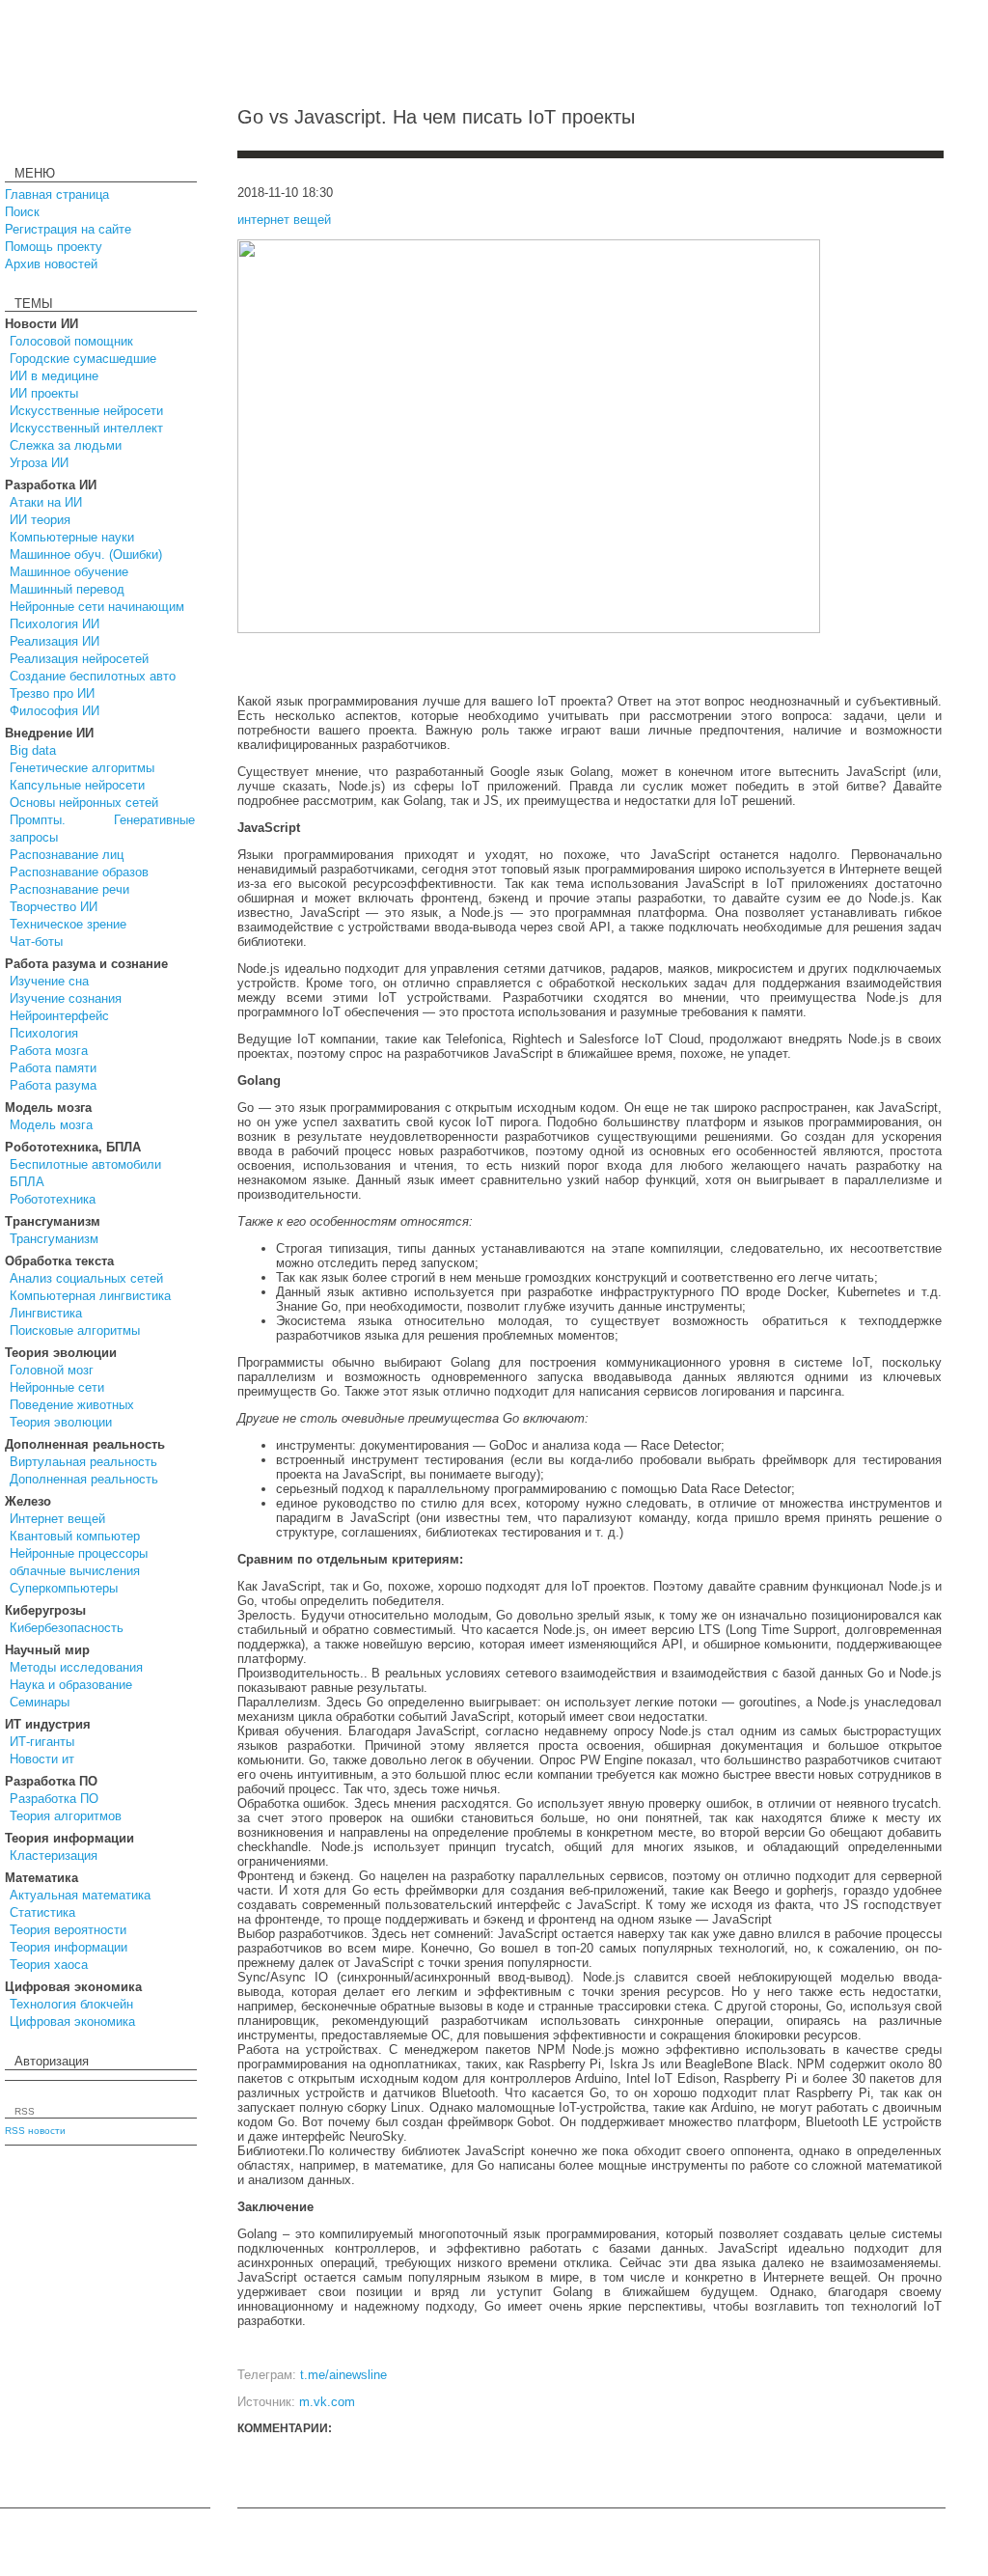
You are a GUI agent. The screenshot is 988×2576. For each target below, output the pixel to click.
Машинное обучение (69, 572)
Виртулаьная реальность (83, 1462)
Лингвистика (46, 1313)
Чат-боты (36, 942)
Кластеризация (54, 1856)
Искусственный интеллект (86, 428)
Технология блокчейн (71, 2004)
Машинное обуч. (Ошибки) (86, 554)
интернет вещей (284, 220)
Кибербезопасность (67, 1628)
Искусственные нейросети (86, 411)
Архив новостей (51, 264)
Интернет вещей (57, 1519)
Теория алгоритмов (66, 1816)
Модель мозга (51, 1125)
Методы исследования (76, 1667)
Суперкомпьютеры (64, 1588)
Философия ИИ (55, 711)
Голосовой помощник (71, 341)
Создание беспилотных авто (93, 676)
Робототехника (53, 1199)
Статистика (42, 1912)
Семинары (40, 1702)
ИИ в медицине (54, 376)
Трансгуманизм (54, 1239)
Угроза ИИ (39, 463)
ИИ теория (40, 520)
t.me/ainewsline (343, 2375)
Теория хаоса (49, 1965)
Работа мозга (49, 1051)
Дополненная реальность (84, 1479)
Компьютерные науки (72, 537)
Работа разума (53, 1085)
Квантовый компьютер (75, 1536)
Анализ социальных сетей (86, 1278)
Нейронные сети (57, 1387)
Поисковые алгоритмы (75, 1330)
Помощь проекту (54, 247)
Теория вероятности (68, 1930)
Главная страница (57, 194)
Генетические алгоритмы (82, 768)
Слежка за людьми (66, 445)
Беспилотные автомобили (85, 1164)
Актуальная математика (80, 1895)
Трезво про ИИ (52, 693)
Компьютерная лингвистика (90, 1296)
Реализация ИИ (55, 641)
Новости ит (42, 1759)
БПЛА (27, 1182)
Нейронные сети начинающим (97, 607)
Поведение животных (72, 1405)
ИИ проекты (44, 393)
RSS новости (35, 2131)
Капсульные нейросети (77, 785)
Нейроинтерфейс (59, 1016)
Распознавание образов (79, 872)
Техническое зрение (68, 924)
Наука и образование (71, 1685)
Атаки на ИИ (46, 502)
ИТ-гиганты (42, 1742)
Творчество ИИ (54, 907)
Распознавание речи (69, 889)
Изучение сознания (66, 998)
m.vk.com (327, 2402)
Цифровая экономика (72, 2022)
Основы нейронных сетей (84, 803)
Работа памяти (53, 1068)
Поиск (22, 212)
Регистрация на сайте (68, 229)
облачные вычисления (75, 1571)
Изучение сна (49, 981)
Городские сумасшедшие (83, 359)
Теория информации (69, 1947)
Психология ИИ (55, 624)
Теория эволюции (61, 1422)
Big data (33, 750)
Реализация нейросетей (79, 659)
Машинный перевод (67, 589)
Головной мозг (52, 1370)
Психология (44, 1033)
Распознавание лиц (67, 855)
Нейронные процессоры (79, 1553)
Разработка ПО (54, 1799)
